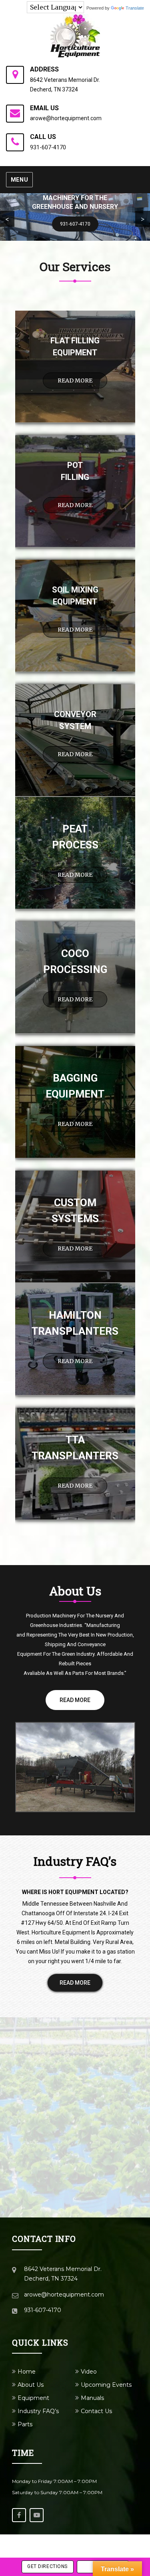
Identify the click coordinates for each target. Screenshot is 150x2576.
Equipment (33, 2398)
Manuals (92, 2398)
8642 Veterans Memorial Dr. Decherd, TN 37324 (65, 85)
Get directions (47, 2566)
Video (89, 2372)
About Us (31, 2385)
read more (75, 380)
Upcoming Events (106, 2385)
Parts (25, 2424)
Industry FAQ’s (38, 2411)
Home (27, 2372)
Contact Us (96, 2411)
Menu (20, 180)
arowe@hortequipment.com (66, 118)
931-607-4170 (48, 147)
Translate (135, 8)
